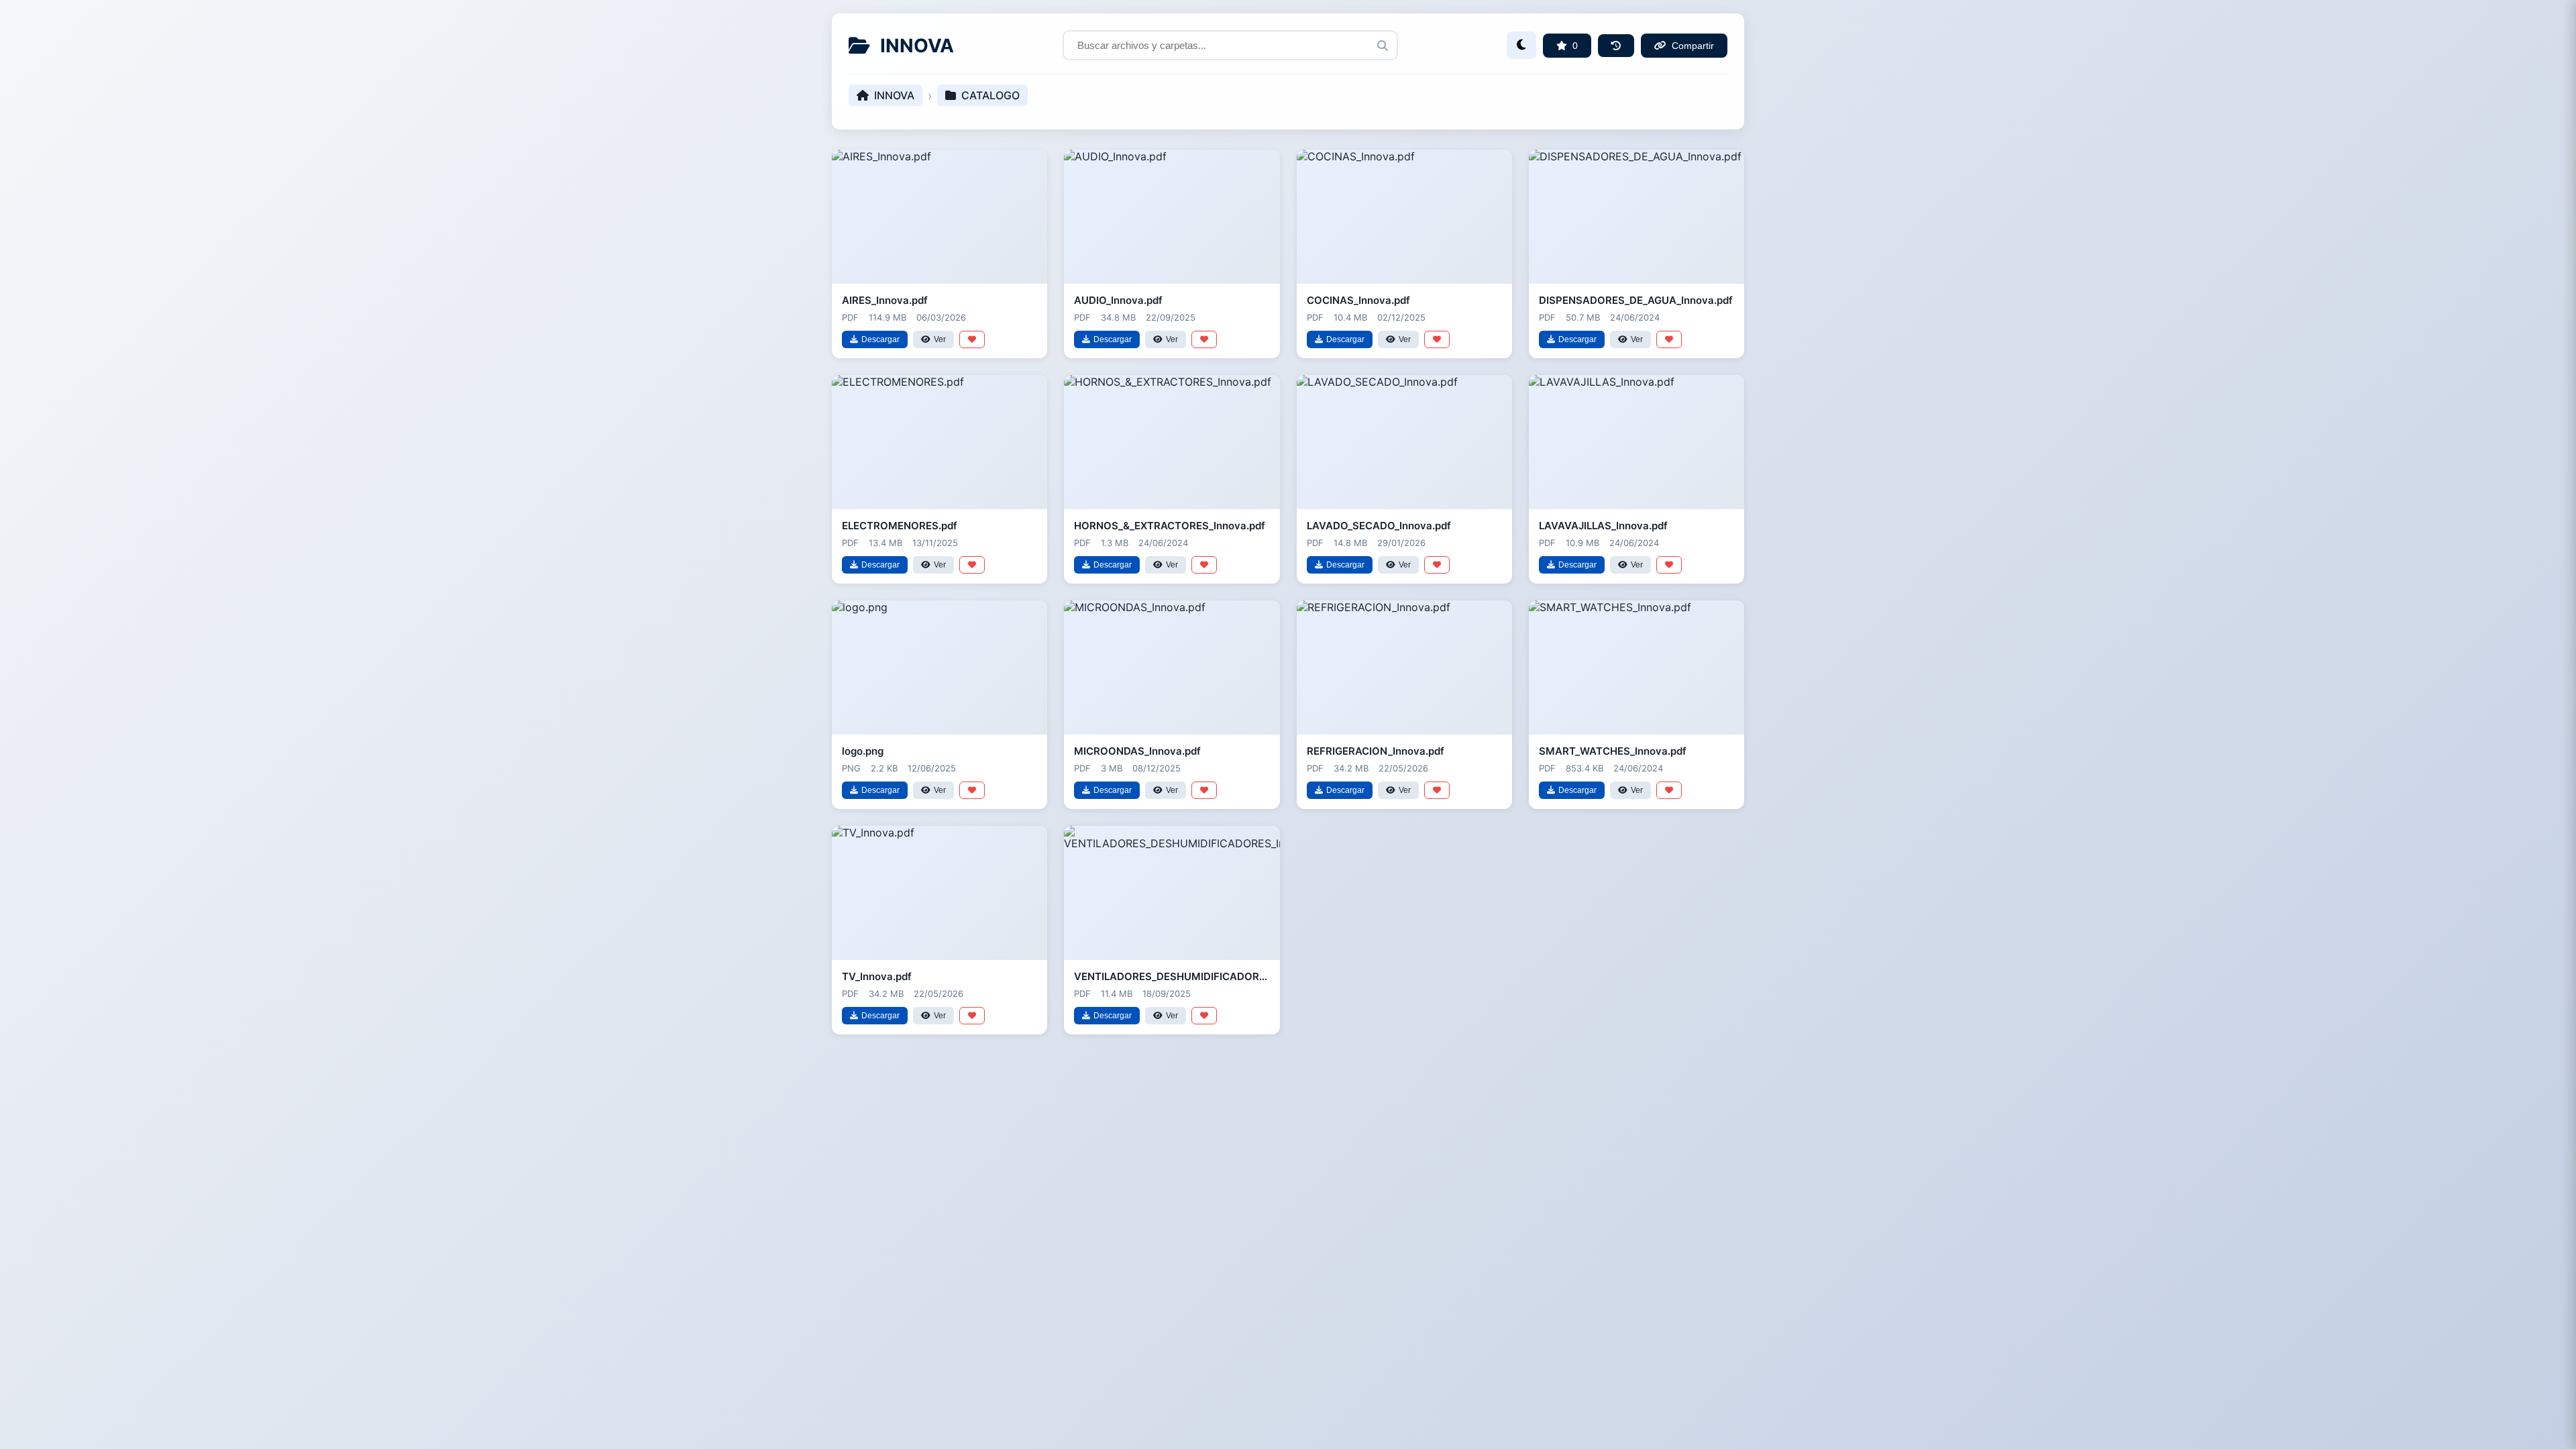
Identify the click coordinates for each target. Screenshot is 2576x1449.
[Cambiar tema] (1521, 45)
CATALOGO (990, 95)
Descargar (880, 339)
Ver (940, 339)
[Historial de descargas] (1616, 46)
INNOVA (894, 95)
